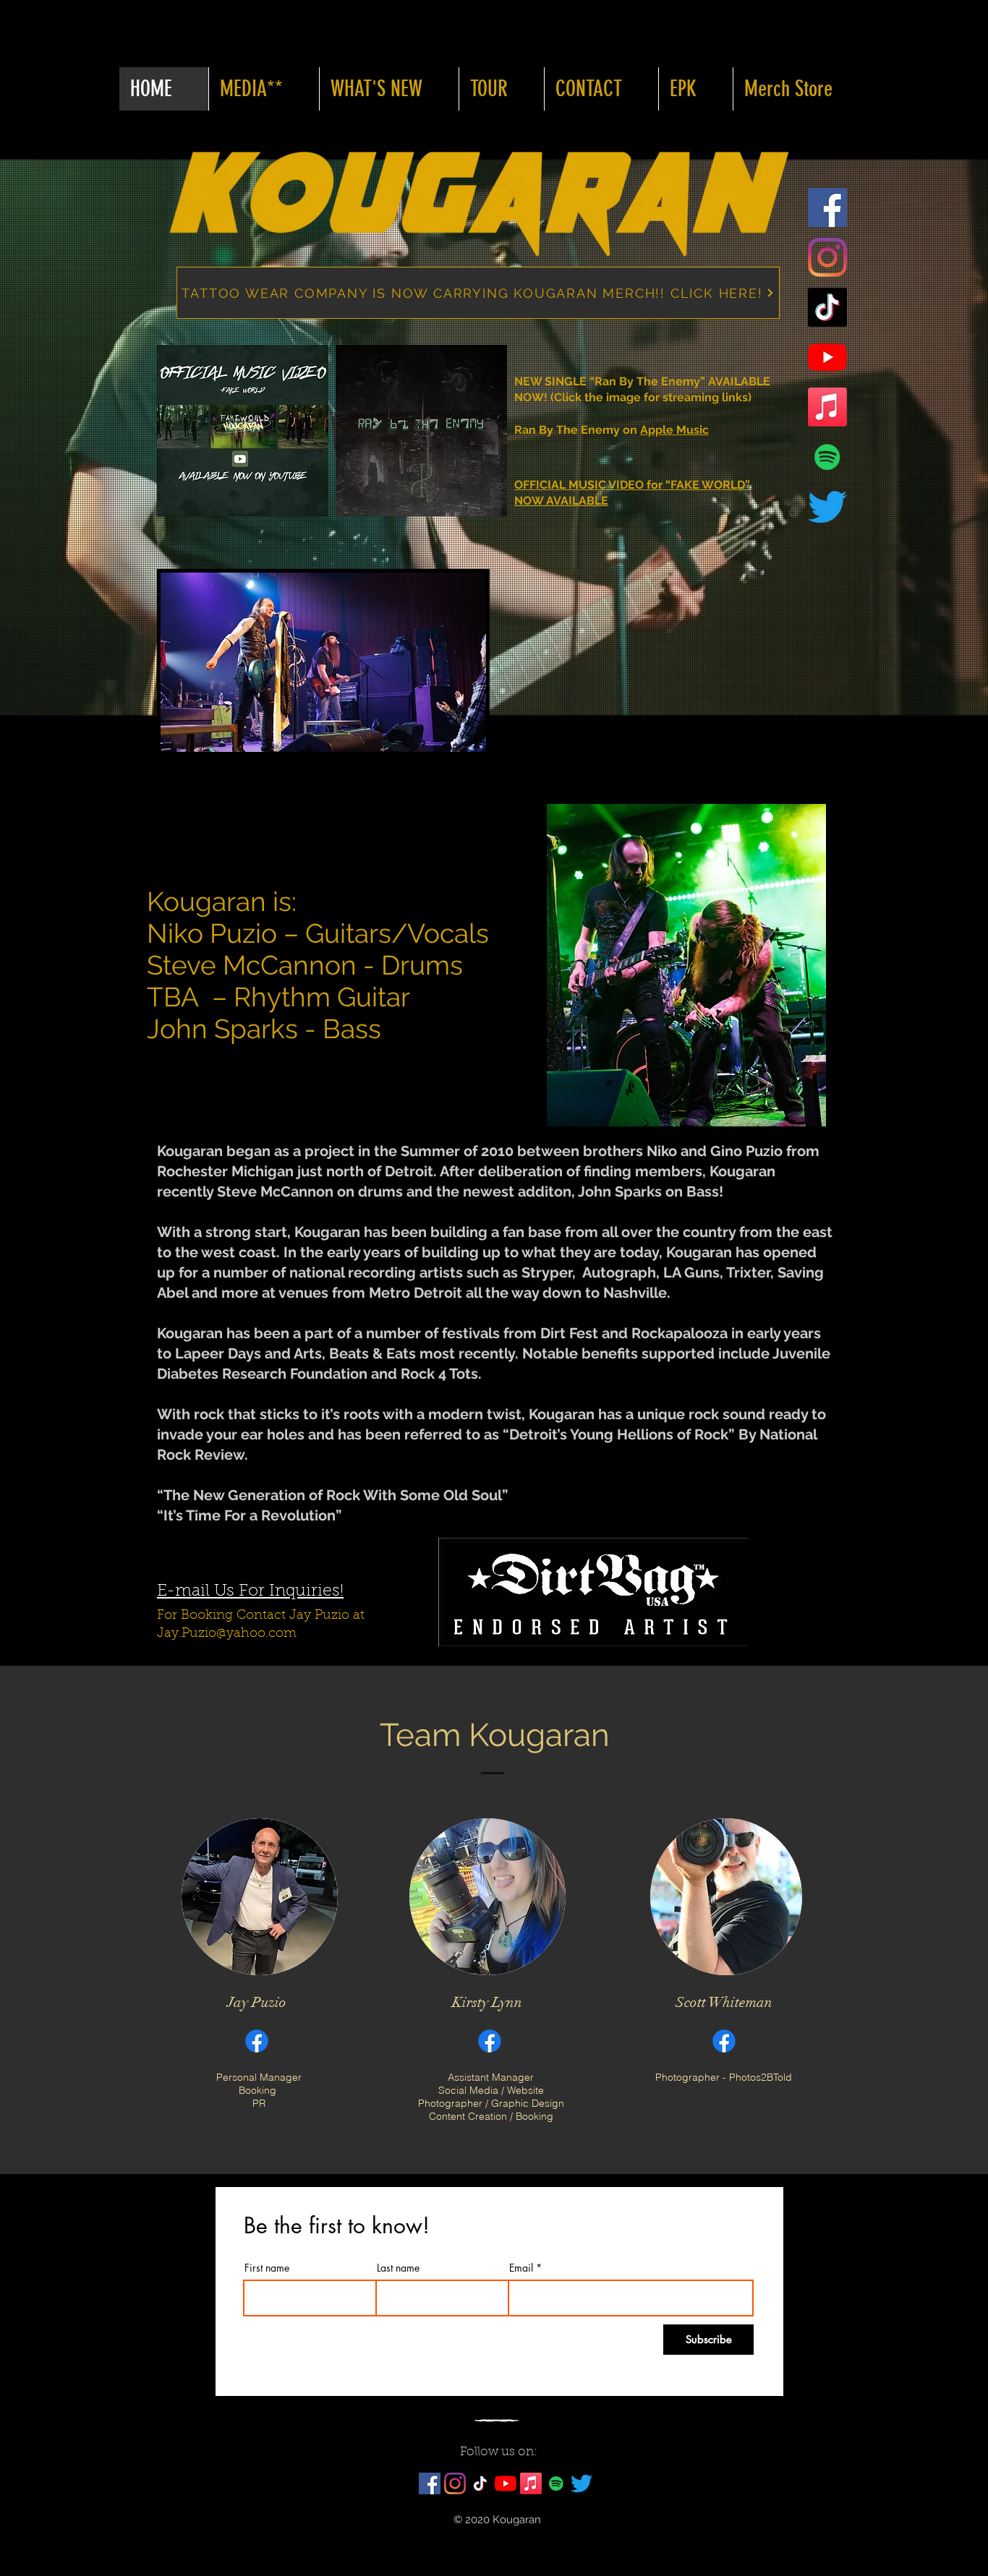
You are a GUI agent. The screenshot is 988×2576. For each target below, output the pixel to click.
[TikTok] (827, 307)
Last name (398, 2268)
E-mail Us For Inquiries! (250, 1592)
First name (267, 2268)
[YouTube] (827, 357)
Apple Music (674, 430)
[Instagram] (827, 257)
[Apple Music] (827, 407)
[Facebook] (827, 207)
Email (521, 2268)
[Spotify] (827, 457)
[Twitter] (827, 507)
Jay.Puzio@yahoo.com (227, 1634)
